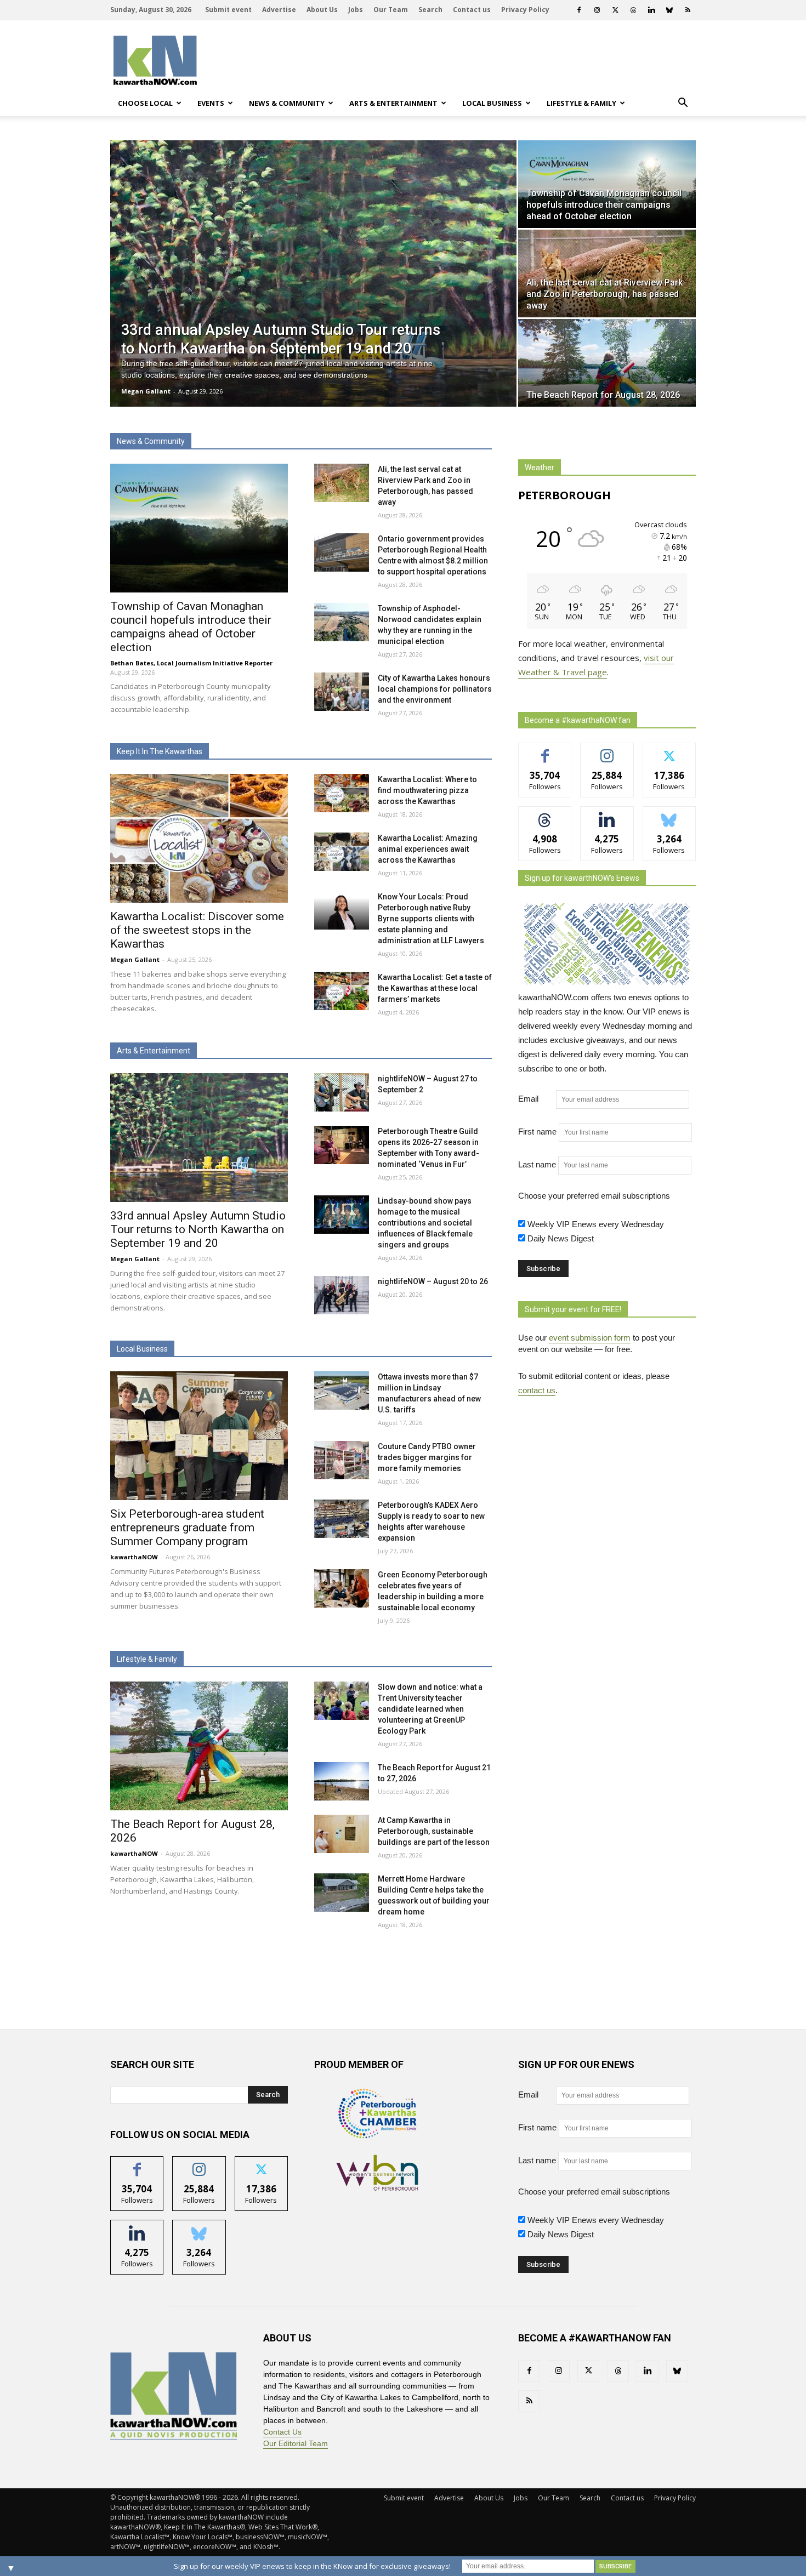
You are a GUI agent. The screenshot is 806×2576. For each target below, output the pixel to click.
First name (537, 1132)
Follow (607, 751)
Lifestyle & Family (581, 103)
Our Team (391, 10)
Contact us (472, 10)
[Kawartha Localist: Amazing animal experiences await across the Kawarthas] (342, 852)
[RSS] (688, 10)
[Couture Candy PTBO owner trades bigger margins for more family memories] (342, 1460)
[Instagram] (597, 10)
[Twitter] (615, 10)
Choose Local (145, 103)
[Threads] (633, 10)
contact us (537, 1390)
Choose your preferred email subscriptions (594, 1196)
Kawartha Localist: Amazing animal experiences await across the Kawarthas (428, 849)
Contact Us (282, 2432)
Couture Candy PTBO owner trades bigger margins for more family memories (427, 1457)
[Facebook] (579, 10)
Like (545, 751)
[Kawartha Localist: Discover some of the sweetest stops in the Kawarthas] (199, 838)
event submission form (590, 1338)
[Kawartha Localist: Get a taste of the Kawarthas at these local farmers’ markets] (342, 991)
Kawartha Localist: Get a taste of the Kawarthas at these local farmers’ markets (435, 988)
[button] (683, 103)
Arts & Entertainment (393, 103)
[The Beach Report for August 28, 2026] (607, 363)
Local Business (492, 103)
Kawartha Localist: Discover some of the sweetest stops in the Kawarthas (197, 930)
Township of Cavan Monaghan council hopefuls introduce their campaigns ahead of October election (191, 627)
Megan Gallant (146, 391)
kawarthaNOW (134, 1557)
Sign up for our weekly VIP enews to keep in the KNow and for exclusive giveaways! (312, 2566)
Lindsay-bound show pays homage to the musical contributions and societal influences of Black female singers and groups (425, 1223)
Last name (537, 1164)
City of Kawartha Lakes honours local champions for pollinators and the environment (435, 689)
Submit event (228, 10)
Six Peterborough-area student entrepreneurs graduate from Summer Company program (187, 1528)
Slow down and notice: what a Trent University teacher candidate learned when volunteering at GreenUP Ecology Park (430, 1709)
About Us (322, 10)
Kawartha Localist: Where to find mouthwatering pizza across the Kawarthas (427, 790)
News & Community (287, 103)
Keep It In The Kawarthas (160, 751)
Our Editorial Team (296, 2443)
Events (211, 103)
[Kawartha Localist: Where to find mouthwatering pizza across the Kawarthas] (342, 793)
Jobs (356, 10)
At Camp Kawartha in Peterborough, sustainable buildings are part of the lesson (434, 1831)
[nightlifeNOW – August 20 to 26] (342, 1295)
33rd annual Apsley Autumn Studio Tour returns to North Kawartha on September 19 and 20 (198, 1229)
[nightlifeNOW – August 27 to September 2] (342, 1092)
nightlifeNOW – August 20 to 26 (433, 1281)
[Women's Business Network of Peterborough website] (377, 2188)
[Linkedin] (651, 10)
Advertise (279, 10)
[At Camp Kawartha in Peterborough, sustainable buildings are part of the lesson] (342, 1834)
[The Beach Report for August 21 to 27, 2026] (342, 1781)
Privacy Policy (525, 10)
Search (430, 10)
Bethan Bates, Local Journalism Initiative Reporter (191, 663)
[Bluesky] (669, 10)
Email (536, 1099)
